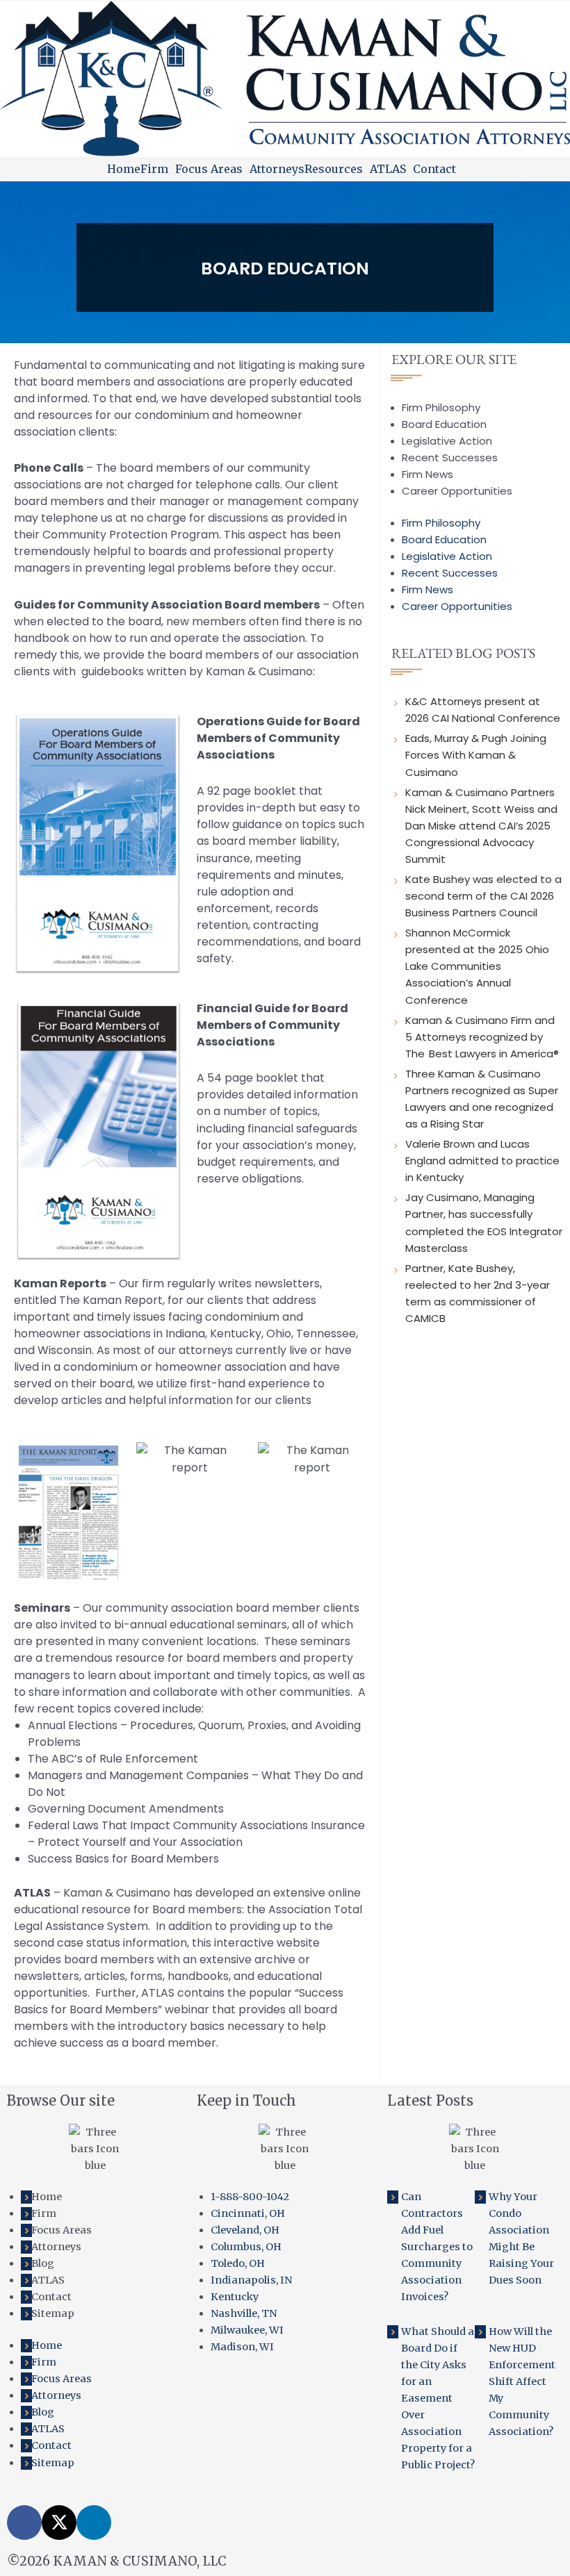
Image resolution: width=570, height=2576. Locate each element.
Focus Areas (209, 169)
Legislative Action (447, 441)
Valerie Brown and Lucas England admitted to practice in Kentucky (482, 1161)
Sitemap (53, 2313)
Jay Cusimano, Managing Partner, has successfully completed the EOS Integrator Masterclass (484, 1222)
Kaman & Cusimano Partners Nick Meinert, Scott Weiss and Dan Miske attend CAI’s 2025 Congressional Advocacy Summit (481, 826)
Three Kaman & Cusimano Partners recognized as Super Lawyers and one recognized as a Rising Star (482, 1099)
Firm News (427, 474)
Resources (334, 169)
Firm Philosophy (441, 407)
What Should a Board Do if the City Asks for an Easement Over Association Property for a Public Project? (438, 2399)
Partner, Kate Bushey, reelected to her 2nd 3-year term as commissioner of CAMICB (478, 1293)
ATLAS (388, 169)
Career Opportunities (457, 491)
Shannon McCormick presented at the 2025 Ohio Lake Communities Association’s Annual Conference (477, 966)
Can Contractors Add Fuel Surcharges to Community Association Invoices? (437, 2247)
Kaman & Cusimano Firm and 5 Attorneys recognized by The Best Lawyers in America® (483, 1037)
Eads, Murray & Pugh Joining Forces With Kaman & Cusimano (476, 755)
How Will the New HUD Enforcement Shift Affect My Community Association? (522, 2381)
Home (124, 169)
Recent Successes (450, 457)
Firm (154, 169)
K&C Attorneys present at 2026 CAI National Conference (483, 710)
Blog (43, 2263)
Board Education (444, 424)
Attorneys (277, 169)
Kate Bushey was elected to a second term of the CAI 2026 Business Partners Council (483, 896)
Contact (434, 169)
